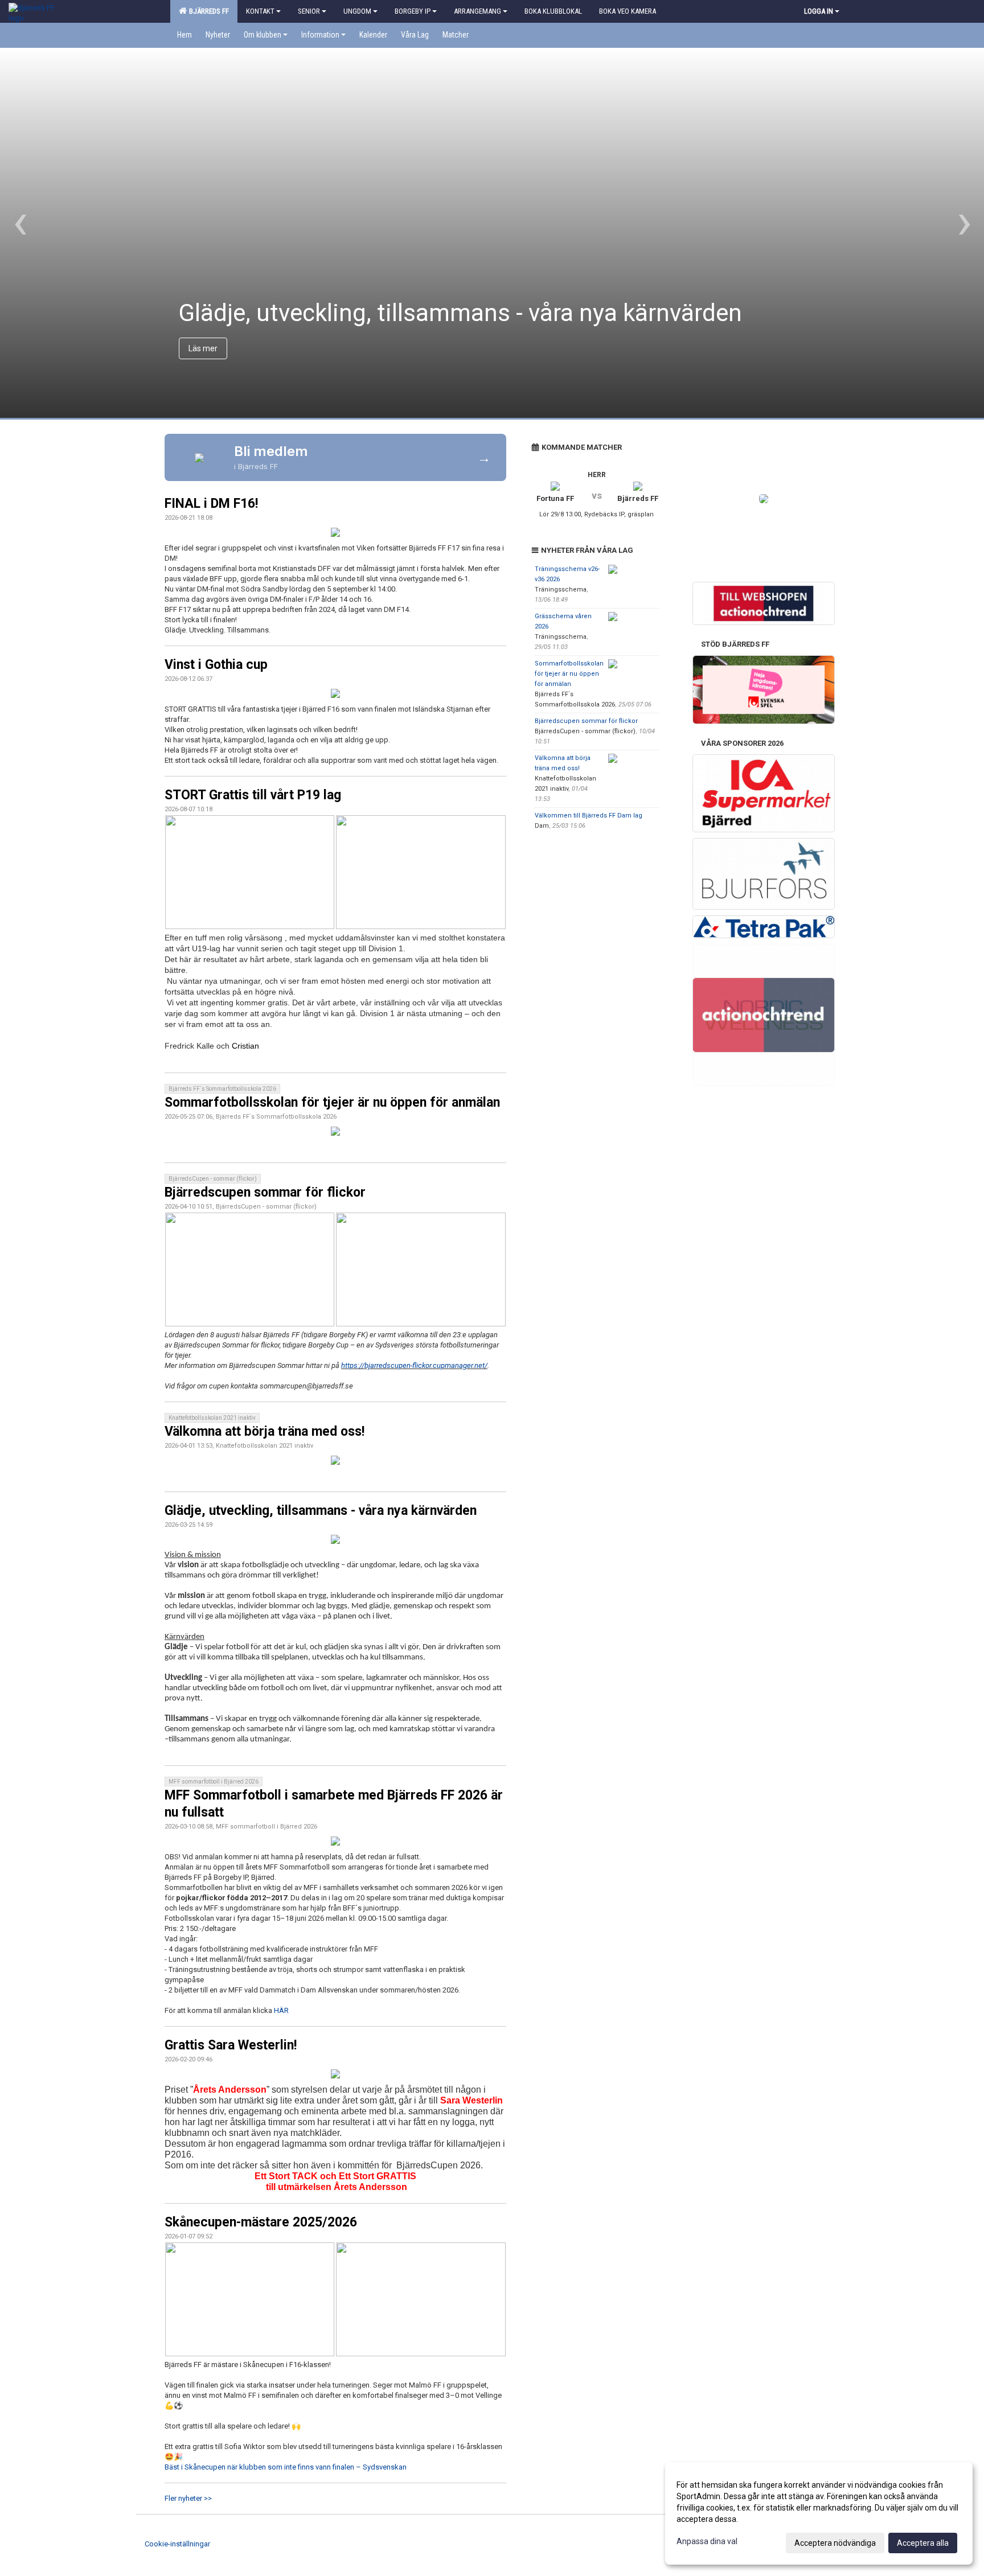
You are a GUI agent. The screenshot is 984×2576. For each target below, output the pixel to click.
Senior (309, 11)
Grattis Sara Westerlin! (231, 2045)
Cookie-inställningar (177, 2544)
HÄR (281, 2010)
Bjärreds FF (207, 11)
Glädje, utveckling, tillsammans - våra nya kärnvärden (321, 1511)
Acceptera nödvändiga (835, 2543)
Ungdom (357, 11)
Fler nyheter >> (188, 2498)
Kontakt (260, 11)
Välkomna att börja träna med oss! (265, 1431)
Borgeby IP (413, 11)
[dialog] (819, 2513)
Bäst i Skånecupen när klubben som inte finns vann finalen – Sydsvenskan (286, 2467)
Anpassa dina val (707, 2541)
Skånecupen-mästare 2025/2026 (261, 2222)
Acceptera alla (923, 2543)
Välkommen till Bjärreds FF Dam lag (589, 815)
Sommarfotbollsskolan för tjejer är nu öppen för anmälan (332, 1102)
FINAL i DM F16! (211, 504)
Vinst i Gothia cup (216, 665)
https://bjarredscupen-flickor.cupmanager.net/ (414, 1365)
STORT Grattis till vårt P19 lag (253, 795)
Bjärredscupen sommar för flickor (265, 1192)
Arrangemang (477, 11)
